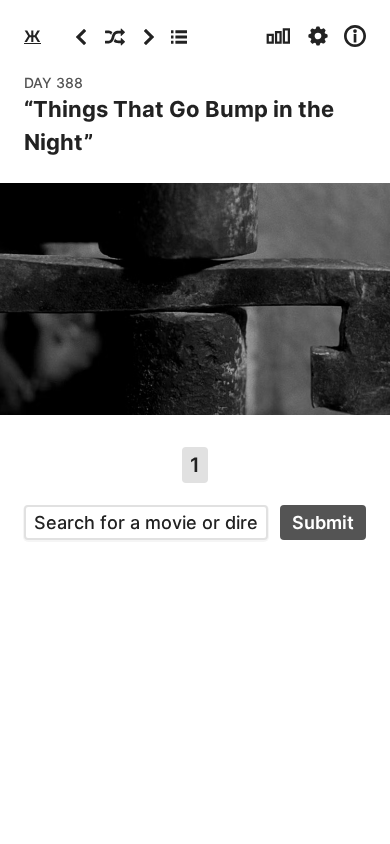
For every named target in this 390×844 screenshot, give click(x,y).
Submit (323, 522)
